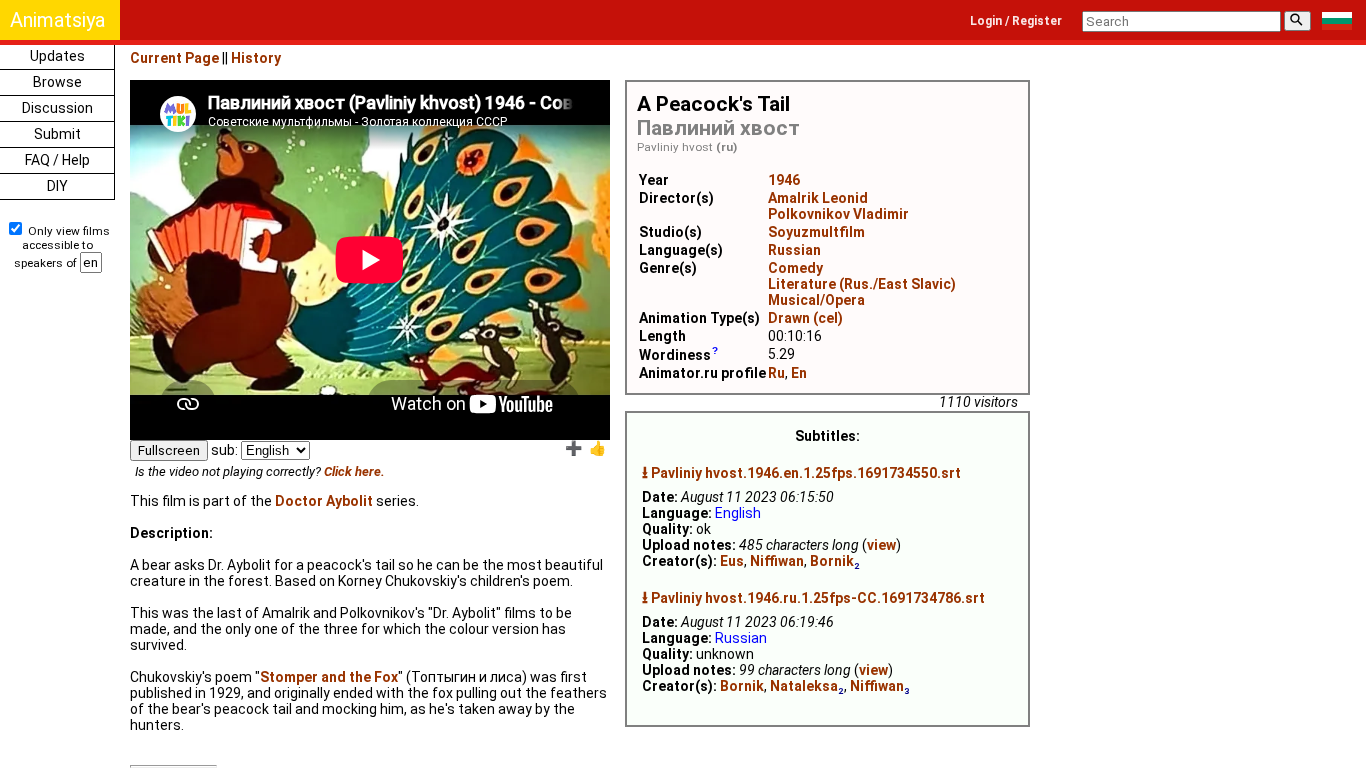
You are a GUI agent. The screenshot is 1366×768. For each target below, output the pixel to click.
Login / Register (1016, 21)
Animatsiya (57, 20)
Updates (57, 56)
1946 (784, 180)
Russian (794, 250)
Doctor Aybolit (324, 501)
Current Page (174, 58)
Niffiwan (777, 561)
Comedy (795, 268)
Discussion (57, 108)
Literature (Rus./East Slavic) (862, 284)
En (799, 373)
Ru (776, 373)
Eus (732, 561)
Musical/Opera (816, 300)
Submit (57, 134)
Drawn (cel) (805, 318)
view (881, 545)
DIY (57, 186)
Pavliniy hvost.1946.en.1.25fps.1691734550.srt (806, 473)
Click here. (354, 471)
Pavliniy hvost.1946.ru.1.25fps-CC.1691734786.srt (818, 598)
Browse (57, 82)
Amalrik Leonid (818, 198)
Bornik (832, 561)
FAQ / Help (57, 160)
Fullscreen (169, 450)
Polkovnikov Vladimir (838, 214)
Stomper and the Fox (329, 677)
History (256, 58)
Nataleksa (804, 686)
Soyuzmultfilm (816, 232)
